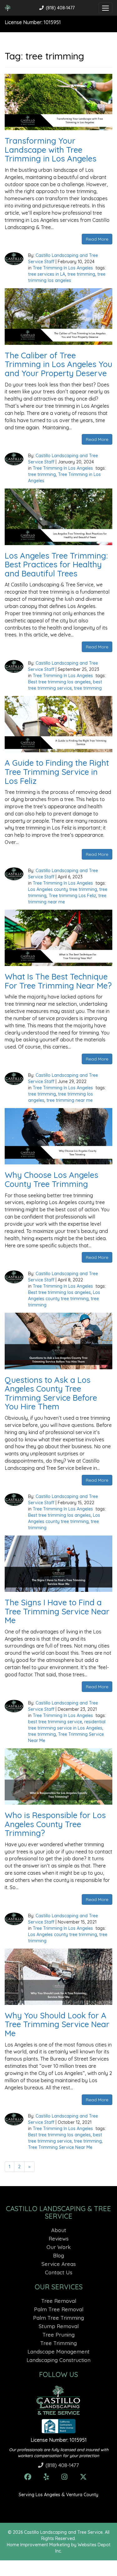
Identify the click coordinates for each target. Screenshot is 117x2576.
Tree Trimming (58, 2343)
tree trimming (81, 274)
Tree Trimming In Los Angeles (63, 268)
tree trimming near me (70, 1100)
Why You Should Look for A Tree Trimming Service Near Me (57, 2024)
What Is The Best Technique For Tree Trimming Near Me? (58, 981)
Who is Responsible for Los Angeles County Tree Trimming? (55, 1824)
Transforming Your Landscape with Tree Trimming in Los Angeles (51, 150)
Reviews (59, 2239)
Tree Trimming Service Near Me (60, 2147)
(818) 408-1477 (60, 8)
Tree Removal (59, 2301)
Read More (97, 239)
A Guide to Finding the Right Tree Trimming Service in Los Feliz (57, 772)
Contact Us (59, 2272)
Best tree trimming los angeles (59, 682)
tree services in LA (47, 274)
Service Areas (59, 2264)
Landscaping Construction (58, 2360)
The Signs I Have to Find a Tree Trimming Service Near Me (57, 1611)
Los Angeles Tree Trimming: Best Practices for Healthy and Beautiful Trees (56, 565)
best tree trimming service (55, 1722)
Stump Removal (59, 2326)
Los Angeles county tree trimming (63, 889)
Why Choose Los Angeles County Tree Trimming (51, 1179)
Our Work (59, 2247)
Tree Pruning (58, 2335)
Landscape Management (58, 2351)
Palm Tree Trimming (58, 2318)
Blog (58, 2255)
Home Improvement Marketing (38, 2545)
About (59, 2230)
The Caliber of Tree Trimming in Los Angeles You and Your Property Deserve (58, 364)
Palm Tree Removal (59, 2309)
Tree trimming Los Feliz (72, 896)
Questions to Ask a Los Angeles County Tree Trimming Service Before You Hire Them (51, 1393)
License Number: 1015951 (59, 2440)
